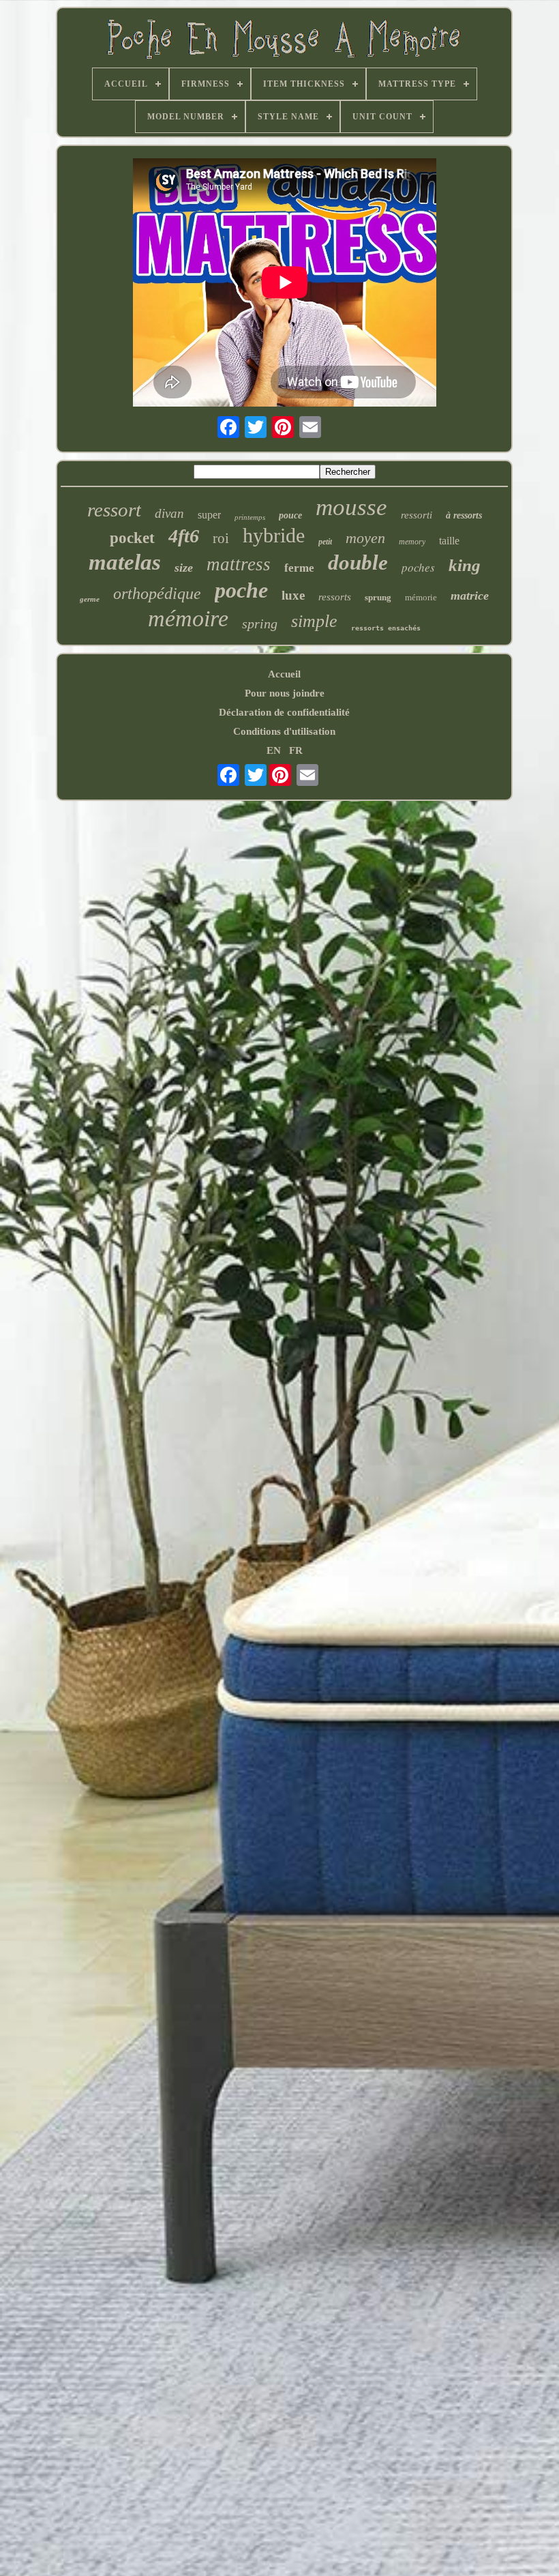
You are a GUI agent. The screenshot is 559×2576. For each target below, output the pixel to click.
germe (90, 599)
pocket (132, 538)
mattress (239, 564)
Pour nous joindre (285, 693)
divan (169, 513)
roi (221, 538)
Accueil (284, 674)
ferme (299, 568)
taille (449, 541)
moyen (365, 538)
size (184, 568)
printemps (250, 517)
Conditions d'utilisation (284, 731)
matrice (470, 596)
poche (241, 590)
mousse (351, 507)
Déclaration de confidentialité (284, 712)
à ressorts (464, 515)
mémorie (421, 597)
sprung (378, 597)
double (358, 562)
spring (260, 624)
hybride (274, 535)
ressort (114, 510)
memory (412, 542)
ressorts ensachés (386, 628)
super (209, 515)
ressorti (417, 515)
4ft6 (184, 536)
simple (314, 621)
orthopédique (157, 594)
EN (274, 750)
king (465, 565)
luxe (293, 595)
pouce (290, 515)
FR (296, 750)
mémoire (188, 618)
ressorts (335, 597)
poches (418, 567)
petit (325, 542)
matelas (125, 562)
